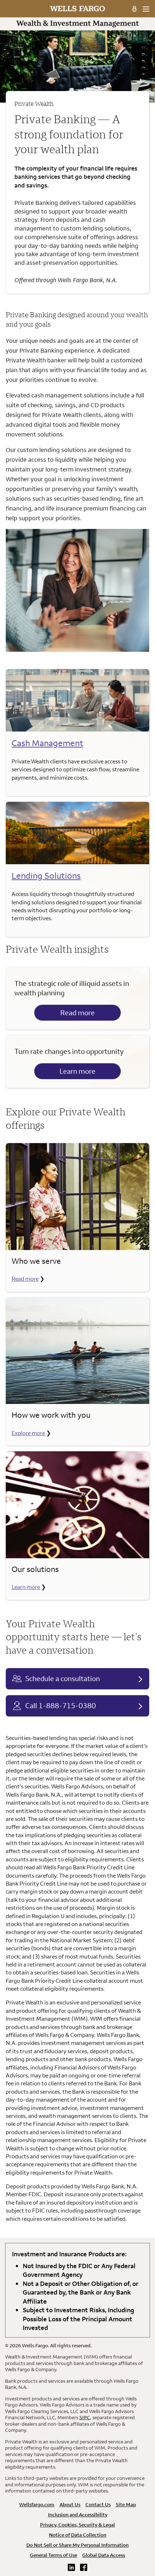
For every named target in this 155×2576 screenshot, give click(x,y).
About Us (70, 2504)
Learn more (77, 1071)
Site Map (126, 2504)
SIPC (85, 2417)
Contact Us (98, 2504)
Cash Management (47, 743)
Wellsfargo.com (37, 2504)
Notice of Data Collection (78, 2535)
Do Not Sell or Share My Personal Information (77, 2545)
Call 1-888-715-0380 (61, 1705)
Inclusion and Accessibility (78, 2515)
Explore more (28, 1433)
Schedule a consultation (63, 1678)
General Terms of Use (54, 2555)
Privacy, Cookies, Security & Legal (77, 2525)
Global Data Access (104, 2555)
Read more (77, 1013)
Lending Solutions (46, 875)
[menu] (146, 9)
